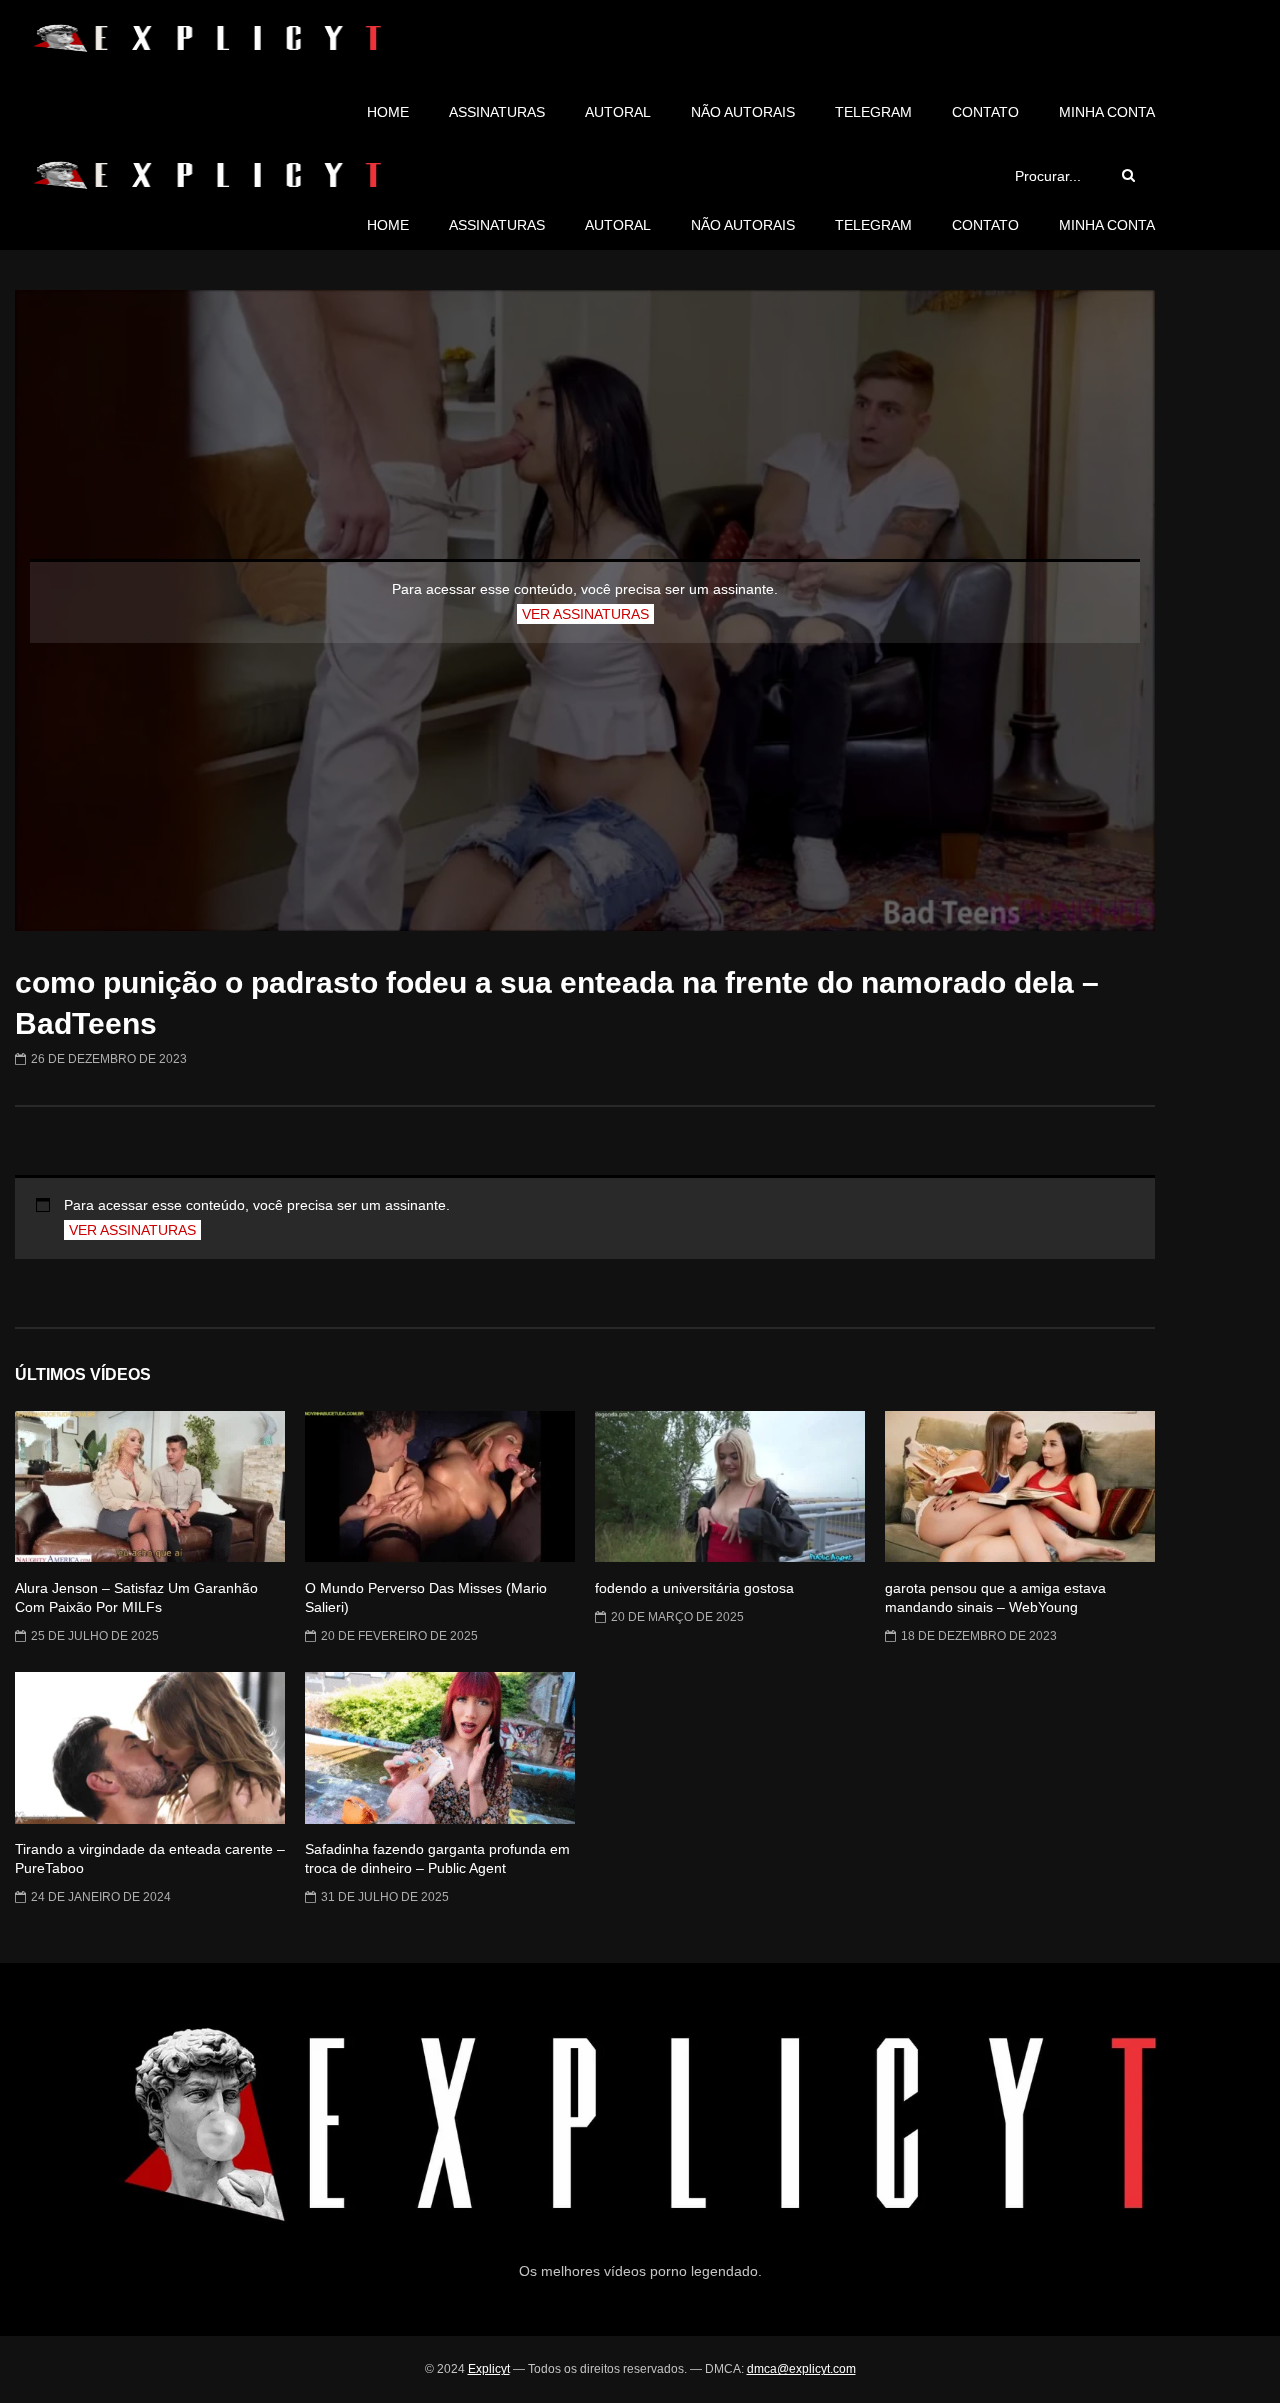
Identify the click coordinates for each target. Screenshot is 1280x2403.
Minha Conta (1107, 112)
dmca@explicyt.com (801, 2369)
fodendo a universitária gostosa (694, 1588)
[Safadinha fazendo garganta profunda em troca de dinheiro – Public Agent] (440, 1748)
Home (388, 112)
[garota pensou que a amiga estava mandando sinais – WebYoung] (1020, 1487)
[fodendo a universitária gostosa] (730, 1487)
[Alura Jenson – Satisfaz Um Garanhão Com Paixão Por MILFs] (150, 1487)
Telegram (873, 112)
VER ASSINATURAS (585, 614)
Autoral (618, 112)
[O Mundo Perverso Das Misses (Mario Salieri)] (440, 1487)
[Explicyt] (207, 38)
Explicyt (489, 2369)
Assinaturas (497, 112)
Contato (985, 112)
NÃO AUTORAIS (743, 112)
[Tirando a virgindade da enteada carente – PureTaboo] (150, 1748)
